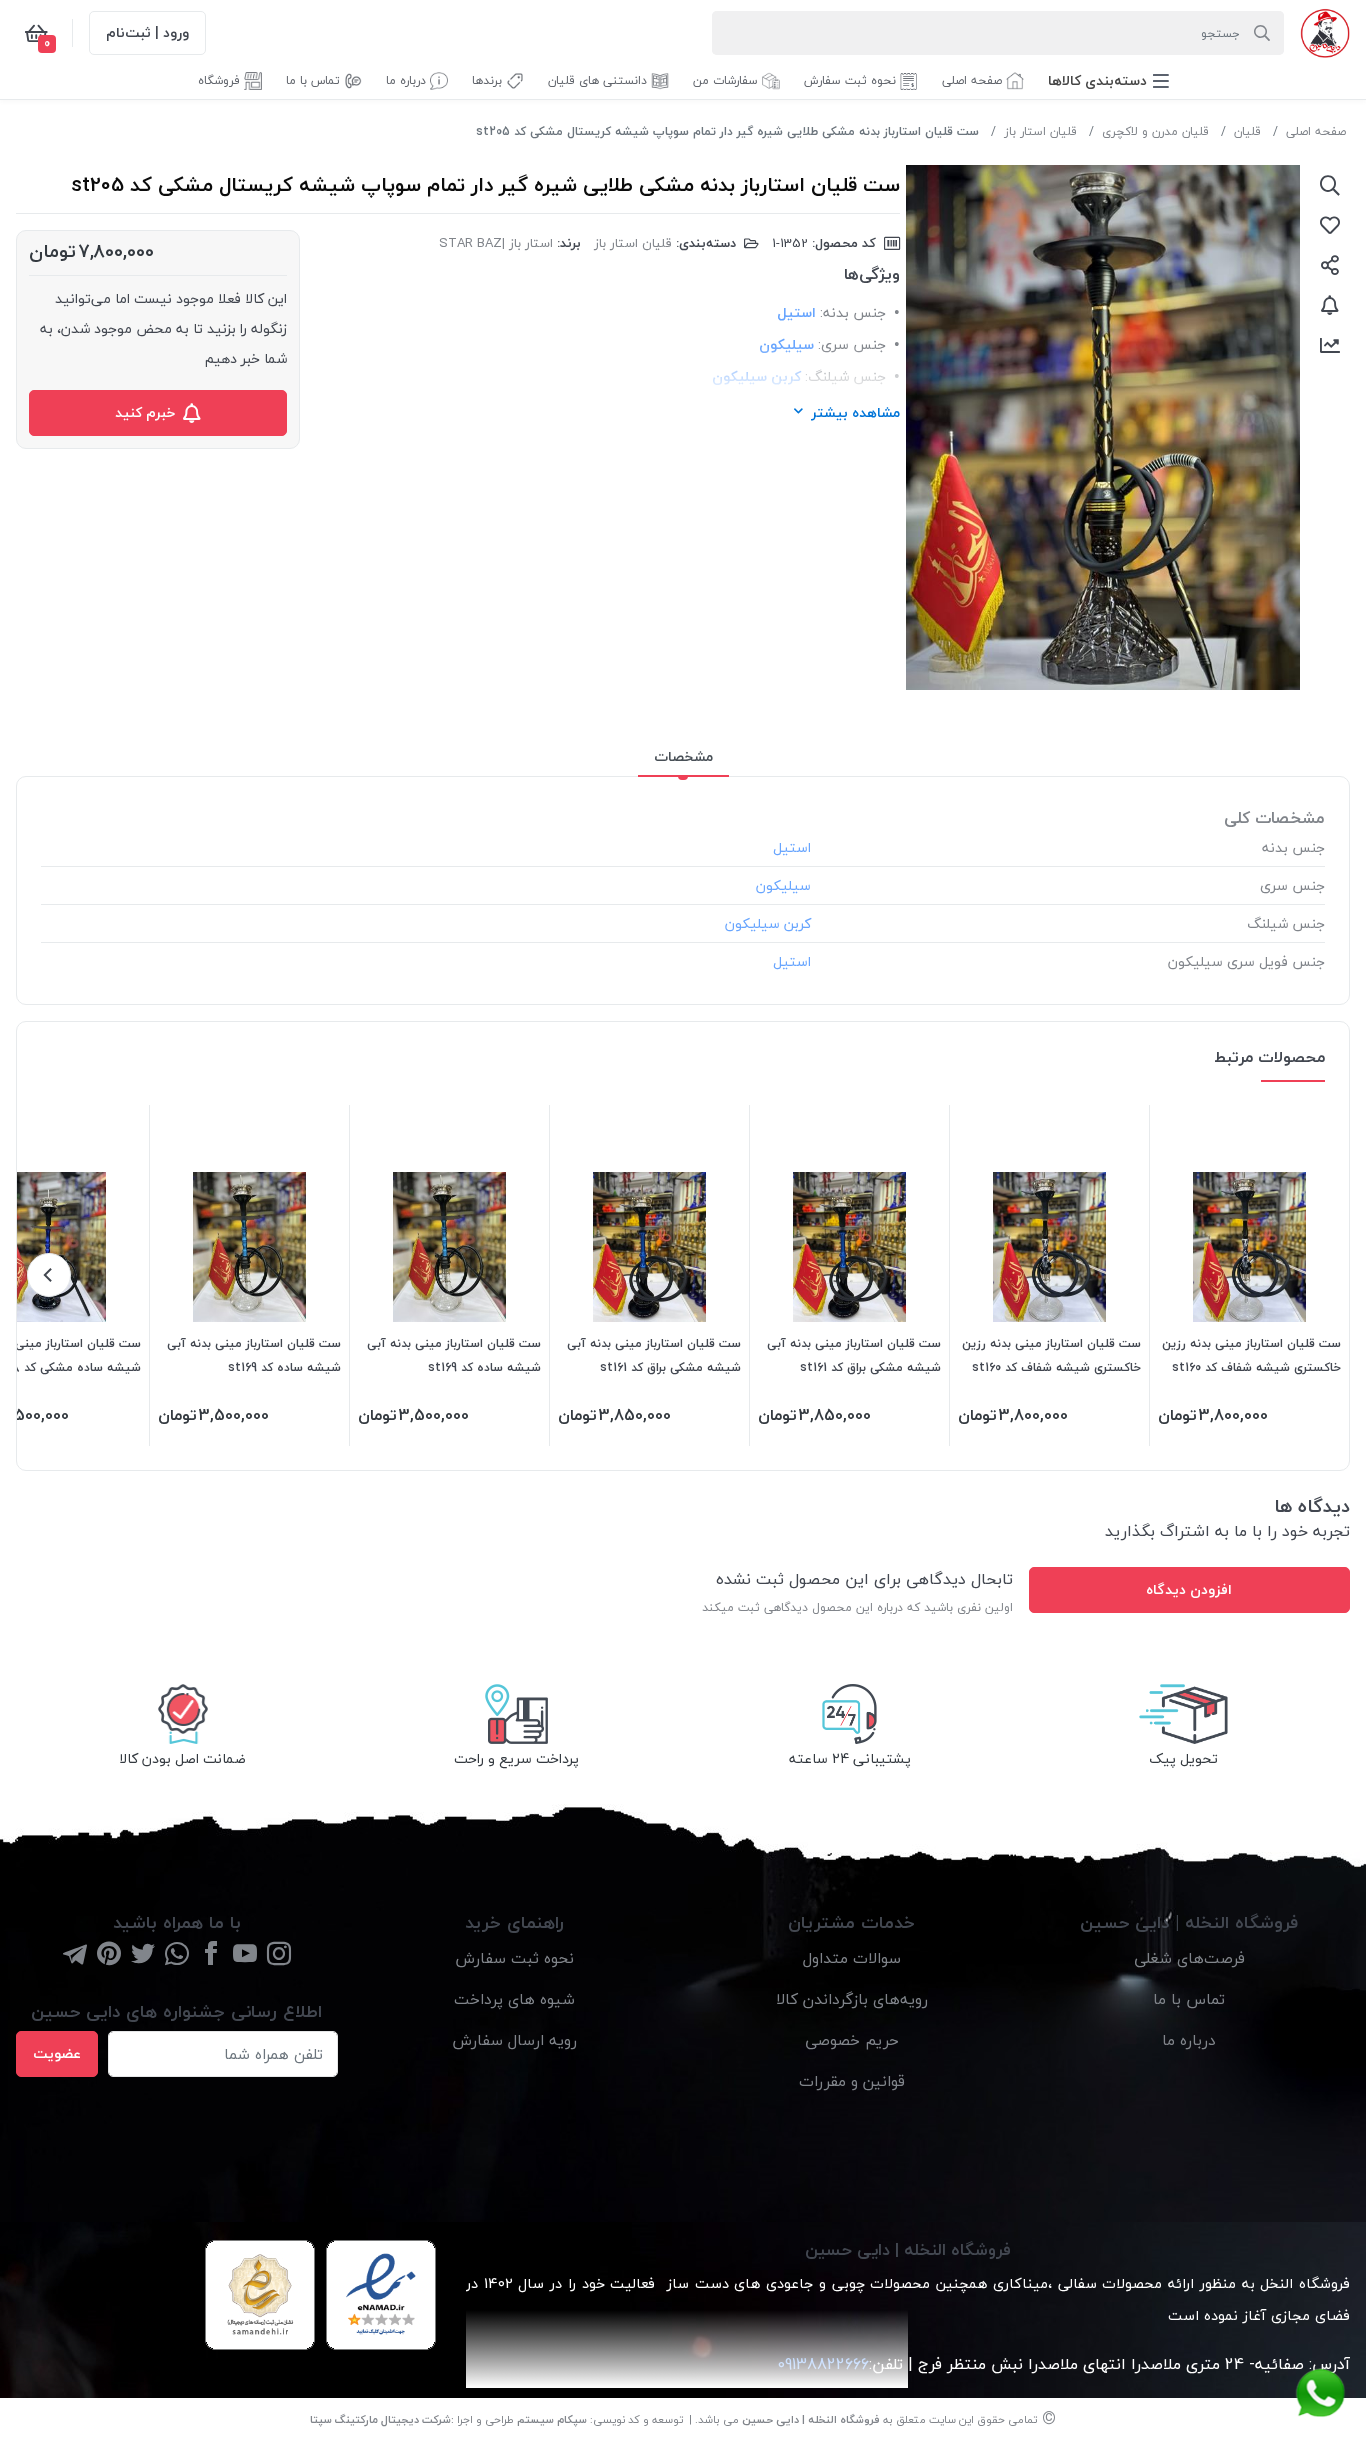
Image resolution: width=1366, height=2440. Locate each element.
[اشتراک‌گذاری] (1330, 265)
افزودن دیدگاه (1189, 1589)
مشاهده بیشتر (855, 412)
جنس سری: (852, 344)
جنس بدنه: (853, 312)
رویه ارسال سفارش (514, 2040)
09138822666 (820, 2364)
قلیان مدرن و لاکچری (1155, 131)
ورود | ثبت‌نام (147, 32)
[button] (1108, 80)
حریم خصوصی (852, 2040)
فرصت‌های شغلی (1189, 1958)
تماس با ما (1189, 1999)
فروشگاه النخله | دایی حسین (811, 2419)
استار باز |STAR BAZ (496, 243)
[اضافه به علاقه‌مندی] (1330, 225)
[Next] (49, 1275)
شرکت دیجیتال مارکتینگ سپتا (380, 2419)
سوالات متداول (852, 1958)
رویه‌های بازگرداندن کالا (852, 1999)
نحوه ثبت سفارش (514, 1958)
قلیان (1247, 131)
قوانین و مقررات (852, 2081)
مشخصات (683, 756)
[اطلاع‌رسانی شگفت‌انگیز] (1330, 305)
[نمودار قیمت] (1330, 345)
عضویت (57, 2053)
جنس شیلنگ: (845, 376)
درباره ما (1189, 2040)
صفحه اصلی (1316, 131)
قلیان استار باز (1040, 131)
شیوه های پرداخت (514, 1999)
